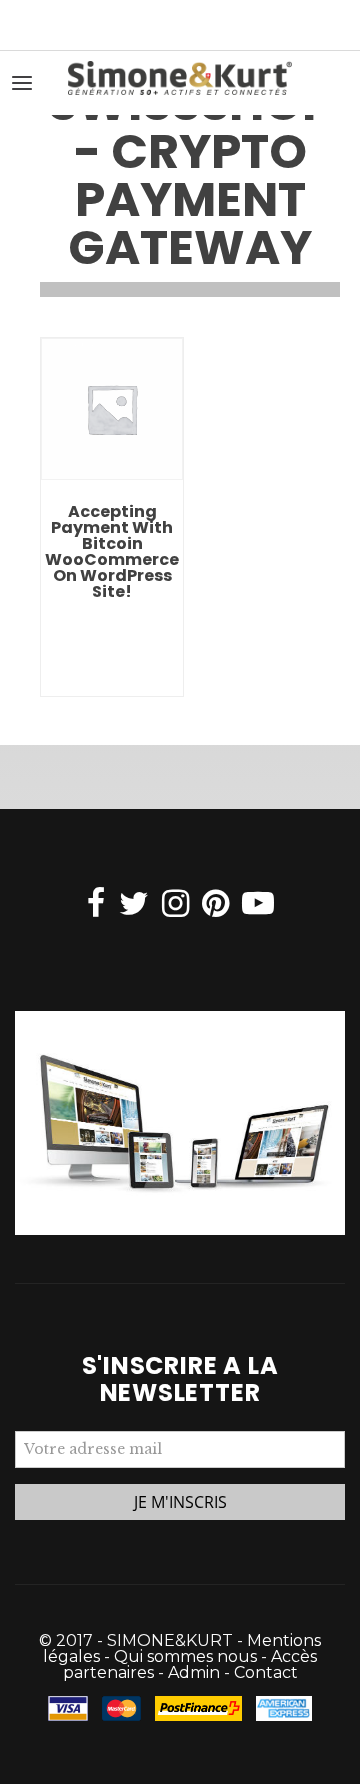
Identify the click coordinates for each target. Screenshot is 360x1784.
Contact (266, 1672)
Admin (194, 1672)
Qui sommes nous (185, 1656)
